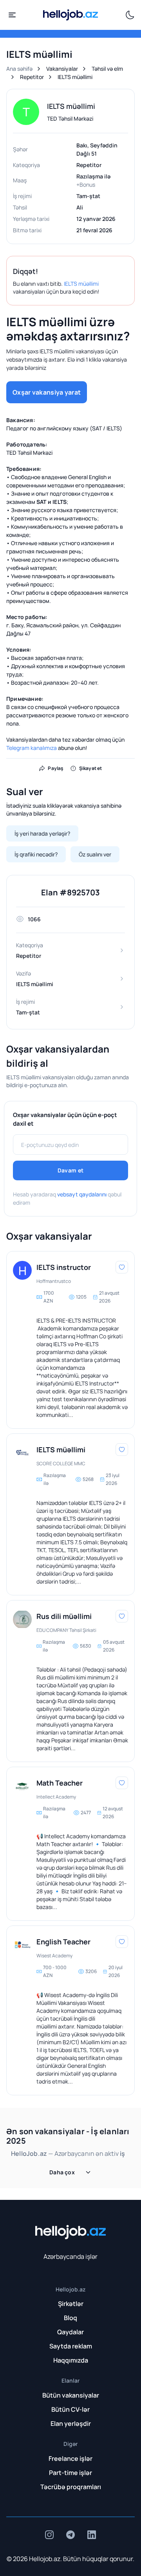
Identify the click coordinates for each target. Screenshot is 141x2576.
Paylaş (56, 768)
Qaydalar (70, 2332)
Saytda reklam (71, 2346)
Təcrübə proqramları (71, 2487)
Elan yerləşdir (71, 2423)
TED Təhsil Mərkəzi (70, 119)
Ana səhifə (19, 69)
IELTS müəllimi (81, 284)
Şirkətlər (71, 2304)
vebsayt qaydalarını (82, 1194)
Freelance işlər (70, 2458)
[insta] (49, 2535)
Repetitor (32, 77)
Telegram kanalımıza (32, 748)
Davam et (70, 1170)
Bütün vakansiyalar (71, 2395)
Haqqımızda (71, 2360)
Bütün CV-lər (70, 2409)
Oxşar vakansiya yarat (47, 392)
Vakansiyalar (62, 69)
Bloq (70, 2318)
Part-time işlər (70, 2473)
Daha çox (62, 2172)
